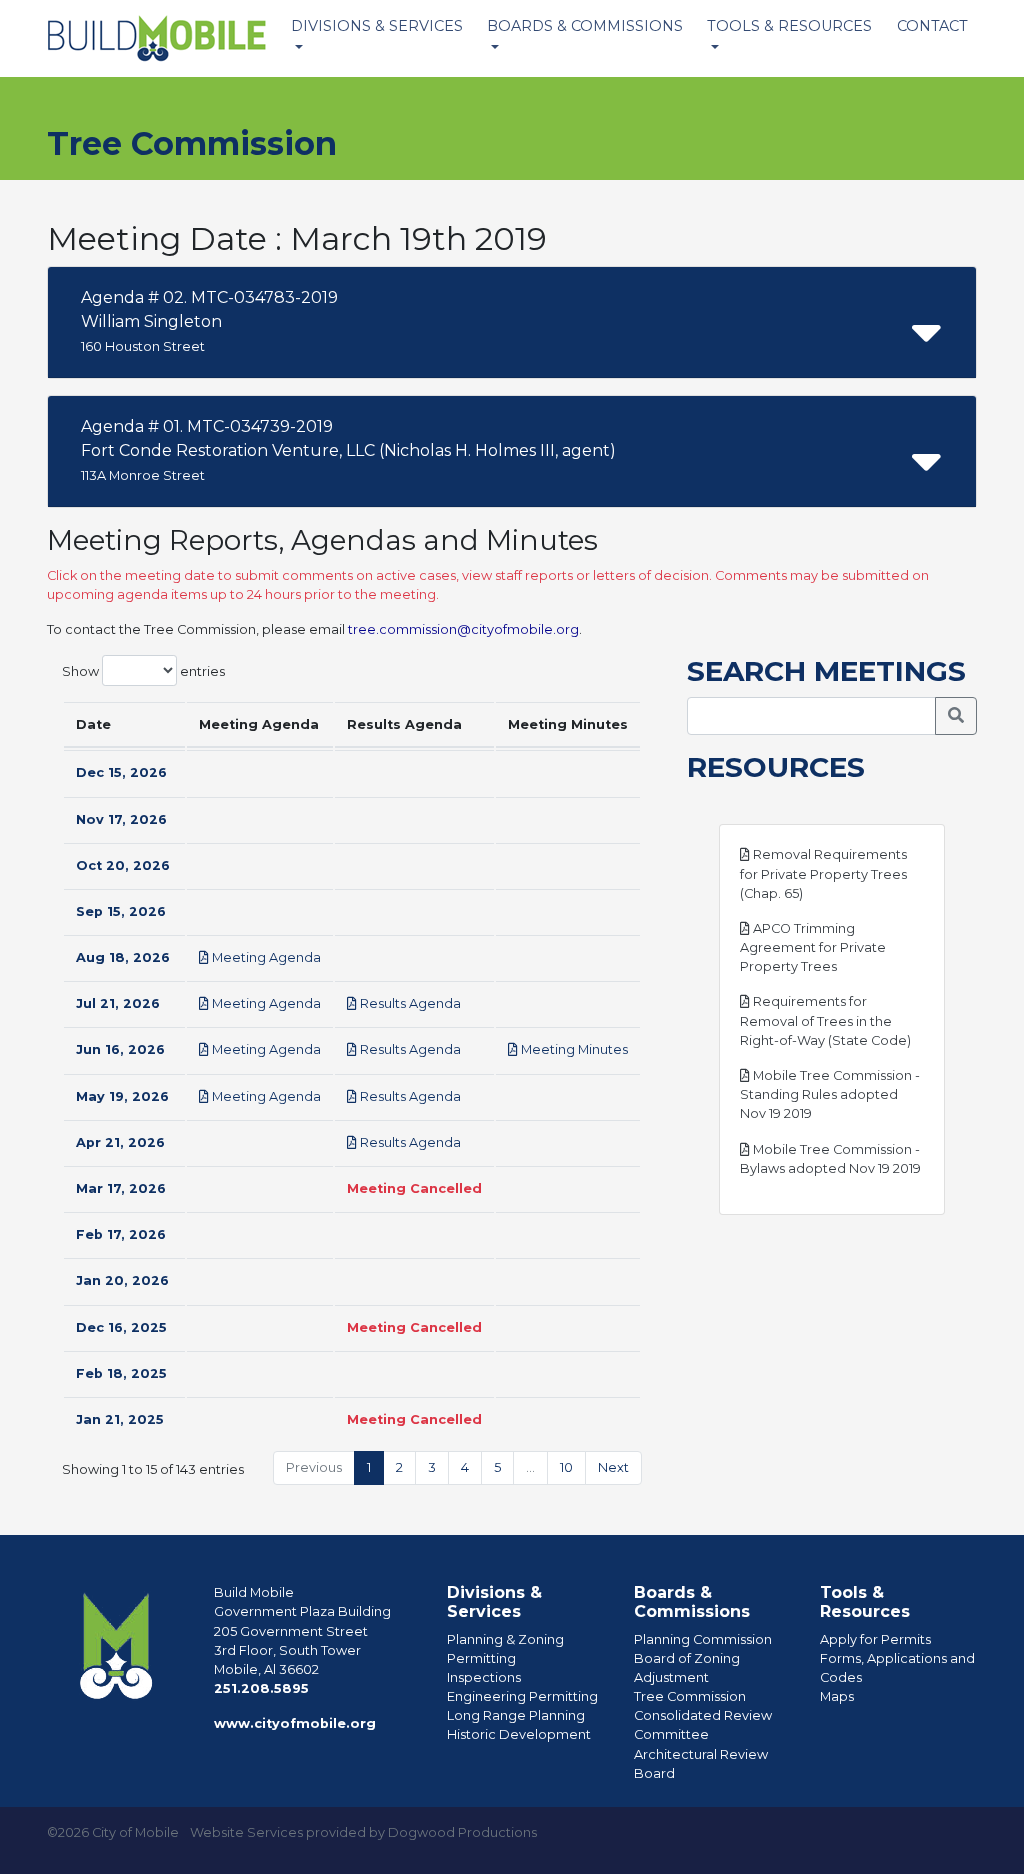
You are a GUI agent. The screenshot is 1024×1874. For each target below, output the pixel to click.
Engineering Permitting (522, 1696)
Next (613, 1467)
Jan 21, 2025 (120, 1419)
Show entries (143, 671)
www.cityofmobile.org (295, 1723)
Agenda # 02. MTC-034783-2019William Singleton (209, 321)
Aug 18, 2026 (123, 957)
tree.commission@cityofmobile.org (463, 629)
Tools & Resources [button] (789, 26)
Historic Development (519, 1734)
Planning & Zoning (505, 1639)
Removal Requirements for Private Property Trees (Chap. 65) (823, 873)
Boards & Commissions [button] (585, 26)
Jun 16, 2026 (120, 1049)
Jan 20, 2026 (122, 1280)
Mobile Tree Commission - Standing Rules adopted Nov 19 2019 (830, 1094)
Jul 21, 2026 (118, 1003)
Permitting (481, 1658)
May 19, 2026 (122, 1096)
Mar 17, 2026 (121, 1188)
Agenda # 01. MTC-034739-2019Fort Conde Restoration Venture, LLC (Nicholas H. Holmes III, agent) (348, 450)
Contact (932, 26)
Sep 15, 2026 (121, 911)
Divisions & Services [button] (377, 26)
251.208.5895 (261, 1688)
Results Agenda (409, 1003)
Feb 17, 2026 (121, 1234)
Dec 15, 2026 (121, 772)
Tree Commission (690, 1696)
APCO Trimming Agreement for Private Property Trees (813, 947)
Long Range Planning (516, 1715)
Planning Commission (703, 1639)
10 (566, 1467)
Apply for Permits (875, 1639)
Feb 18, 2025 (121, 1373)
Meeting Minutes (573, 1049)
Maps (837, 1696)
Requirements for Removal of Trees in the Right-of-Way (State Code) (825, 1020)
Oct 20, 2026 (123, 865)
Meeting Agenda (265, 957)
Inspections (484, 1677)
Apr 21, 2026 (120, 1142)
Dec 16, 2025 (121, 1327)
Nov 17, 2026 (121, 819)
